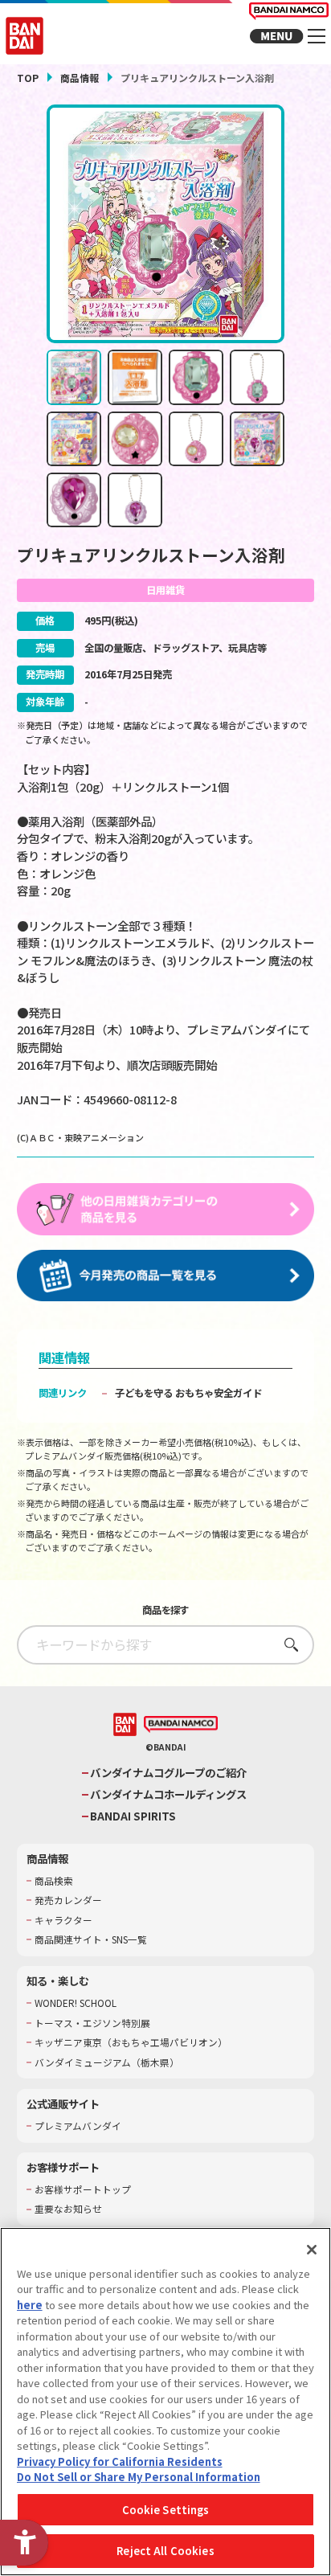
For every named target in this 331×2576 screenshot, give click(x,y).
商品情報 (80, 78)
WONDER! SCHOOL (76, 2003)
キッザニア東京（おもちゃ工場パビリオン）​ (131, 2042)
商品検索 (54, 1881)
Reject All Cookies (165, 2551)
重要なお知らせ (68, 2209)
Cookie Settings (166, 2510)
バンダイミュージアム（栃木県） (107, 2062)
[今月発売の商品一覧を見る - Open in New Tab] (166, 1276)
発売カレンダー (68, 1900)
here (30, 2305)
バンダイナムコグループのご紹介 (168, 1773)
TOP (28, 78)
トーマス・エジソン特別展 (92, 2023)
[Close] (312, 2250)
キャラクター (63, 1920)
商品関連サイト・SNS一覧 (91, 1939)
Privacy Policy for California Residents (120, 2461)
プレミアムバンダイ (78, 2126)
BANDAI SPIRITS (133, 1816)
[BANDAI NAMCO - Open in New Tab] (181, 1725)
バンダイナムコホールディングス (168, 1794)
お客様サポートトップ (83, 2189)
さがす (286, 1644)
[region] (165, 2402)
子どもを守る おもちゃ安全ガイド (188, 1393)
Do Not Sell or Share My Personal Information (139, 2477)
